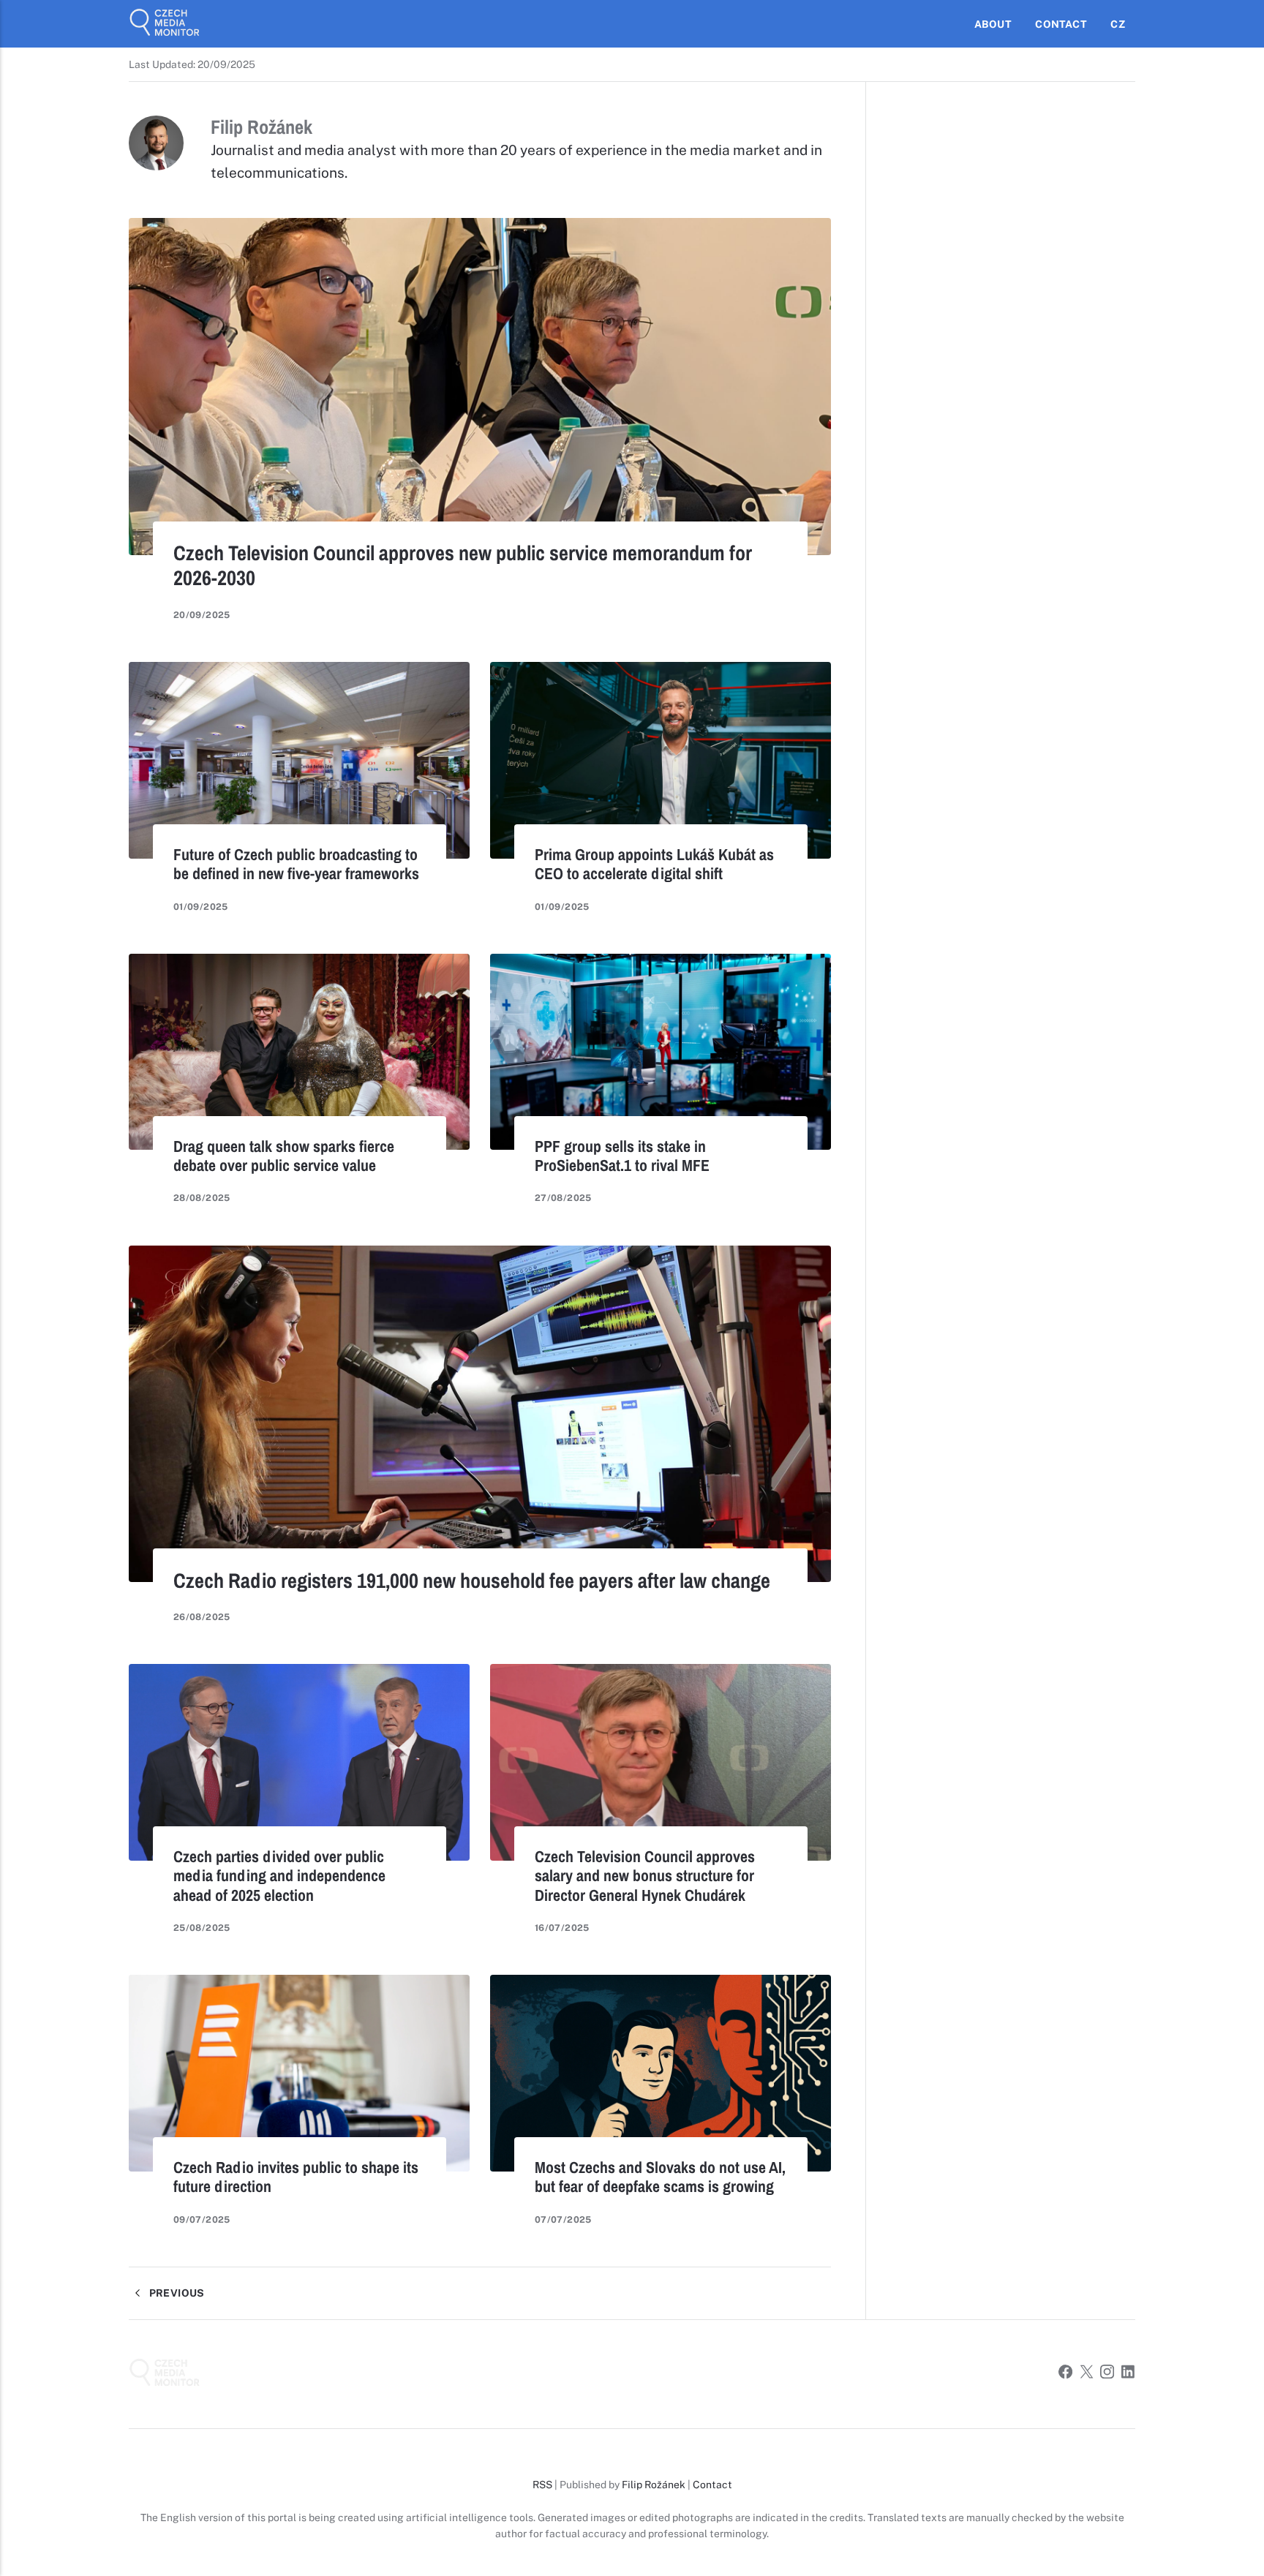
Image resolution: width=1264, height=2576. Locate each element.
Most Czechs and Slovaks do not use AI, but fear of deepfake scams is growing (660, 2177)
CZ (1117, 24)
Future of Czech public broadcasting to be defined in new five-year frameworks (296, 864)
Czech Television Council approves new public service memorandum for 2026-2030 (463, 565)
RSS (542, 2485)
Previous (175, 2293)
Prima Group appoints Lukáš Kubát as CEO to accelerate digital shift (654, 864)
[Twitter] (1087, 2374)
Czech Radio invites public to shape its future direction (296, 2177)
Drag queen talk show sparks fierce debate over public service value (284, 1156)
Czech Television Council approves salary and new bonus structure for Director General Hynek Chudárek (645, 1875)
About (993, 24)
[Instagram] (1107, 2374)
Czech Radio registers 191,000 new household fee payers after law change (472, 1581)
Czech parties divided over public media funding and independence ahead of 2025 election (279, 1875)
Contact (1061, 24)
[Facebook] (1065, 2374)
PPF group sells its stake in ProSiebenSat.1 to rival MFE (622, 1156)
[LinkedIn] (1128, 2374)
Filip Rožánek (654, 2485)
